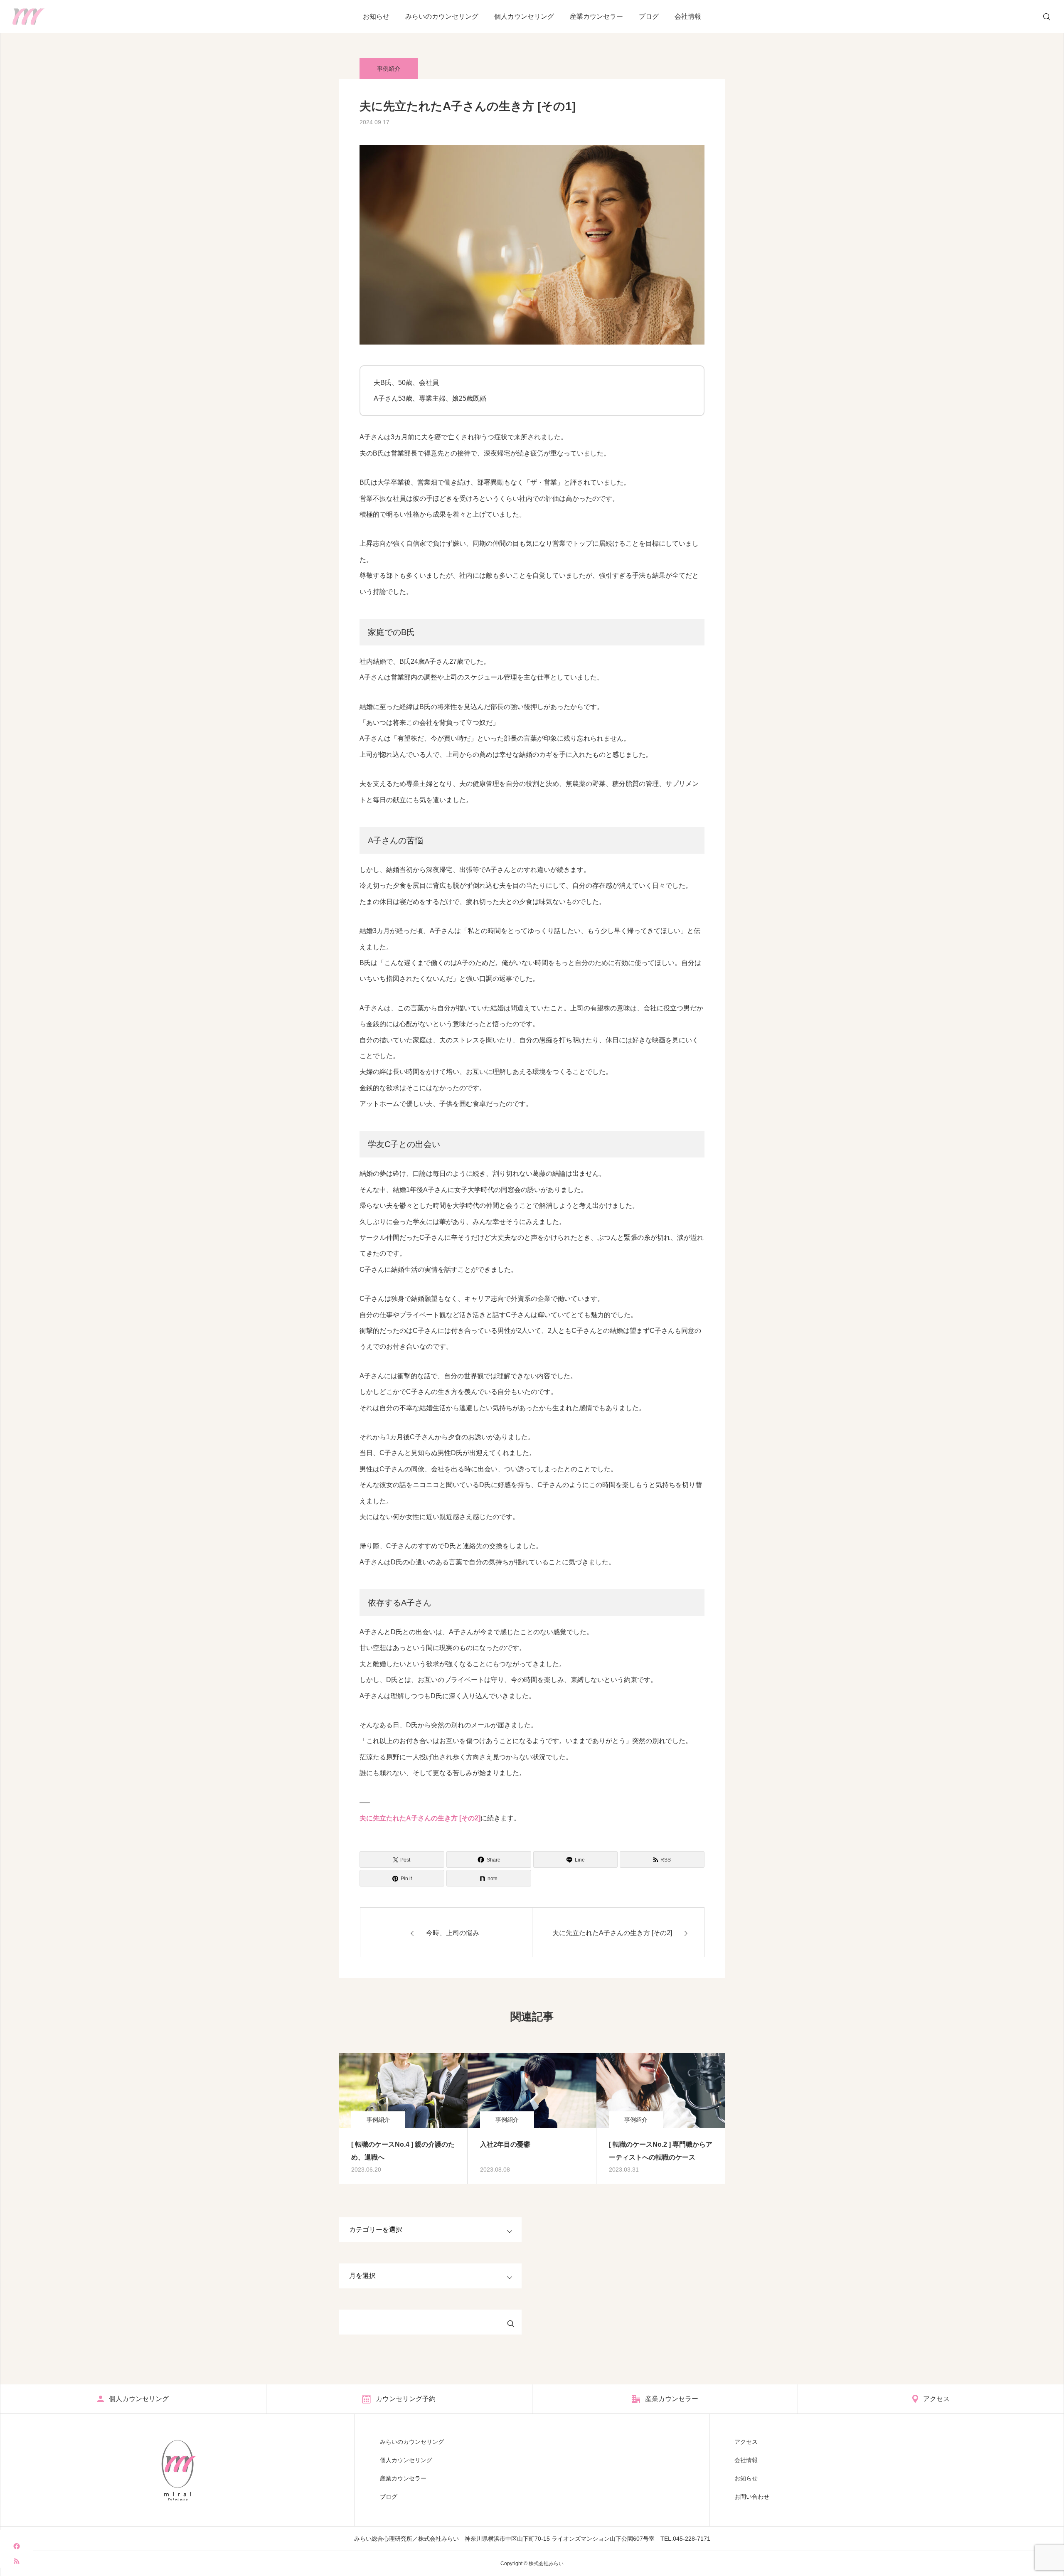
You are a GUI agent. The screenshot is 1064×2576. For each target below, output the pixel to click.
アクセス (746, 2442)
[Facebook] (17, 2546)
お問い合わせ (752, 2497)
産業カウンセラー (596, 16)
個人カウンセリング (524, 16)
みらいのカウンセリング (442, 16)
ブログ (649, 16)
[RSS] (17, 2560)
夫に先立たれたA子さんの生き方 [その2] (420, 1818)
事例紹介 (389, 69)
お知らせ (376, 16)
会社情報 (688, 16)
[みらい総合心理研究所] (28, 17)
